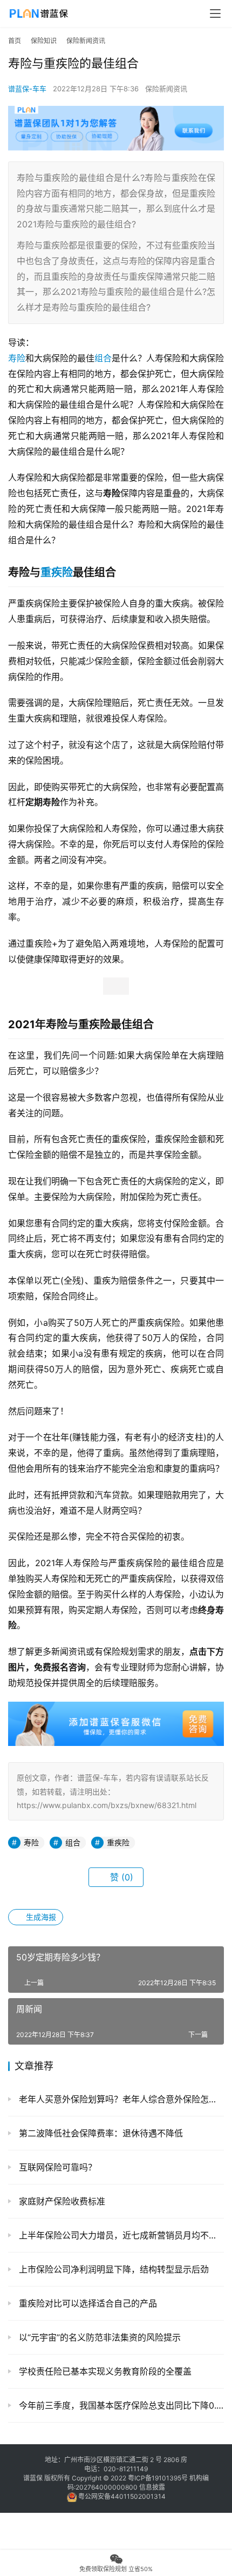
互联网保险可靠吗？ (56, 2167)
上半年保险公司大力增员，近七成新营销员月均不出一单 (120, 2235)
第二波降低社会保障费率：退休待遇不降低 (100, 2133)
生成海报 (40, 1917)
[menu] (215, 14)
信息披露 (152, 2487)
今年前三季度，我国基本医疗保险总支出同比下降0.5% (120, 2405)
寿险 (17, 358)
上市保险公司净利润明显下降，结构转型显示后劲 (112, 2269)
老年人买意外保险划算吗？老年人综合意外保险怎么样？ (120, 2099)
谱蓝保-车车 (27, 89)
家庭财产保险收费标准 (61, 2201)
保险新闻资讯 (166, 89)
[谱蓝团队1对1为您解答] (116, 111)
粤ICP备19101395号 (158, 2478)
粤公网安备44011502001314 (121, 2496)
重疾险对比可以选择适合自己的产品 (87, 2303)
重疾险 (57, 572)
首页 (15, 41)
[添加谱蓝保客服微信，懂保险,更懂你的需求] (116, 1709)
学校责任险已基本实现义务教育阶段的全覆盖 (104, 2371)
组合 (103, 358)
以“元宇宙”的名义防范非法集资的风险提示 (98, 2337)
